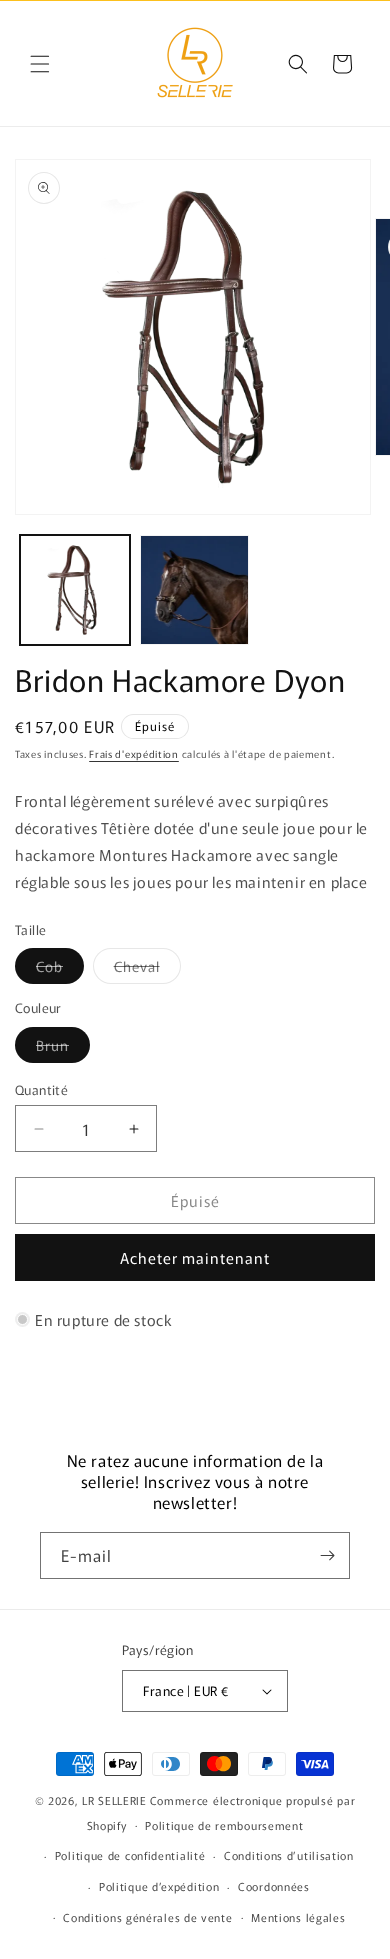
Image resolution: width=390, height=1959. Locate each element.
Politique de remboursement (224, 1825)
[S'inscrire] (327, 1555)
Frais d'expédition (134, 753)
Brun (63, 1048)
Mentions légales (298, 1917)
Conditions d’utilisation (289, 1855)
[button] (40, 64)
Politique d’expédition (159, 1886)
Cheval (147, 969)
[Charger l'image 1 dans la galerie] (75, 590)
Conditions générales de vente (147, 1917)
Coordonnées (274, 1886)
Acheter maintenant (195, 1257)
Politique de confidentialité (130, 1855)
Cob (60, 969)
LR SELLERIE (114, 1800)
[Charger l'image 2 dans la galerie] (195, 590)
